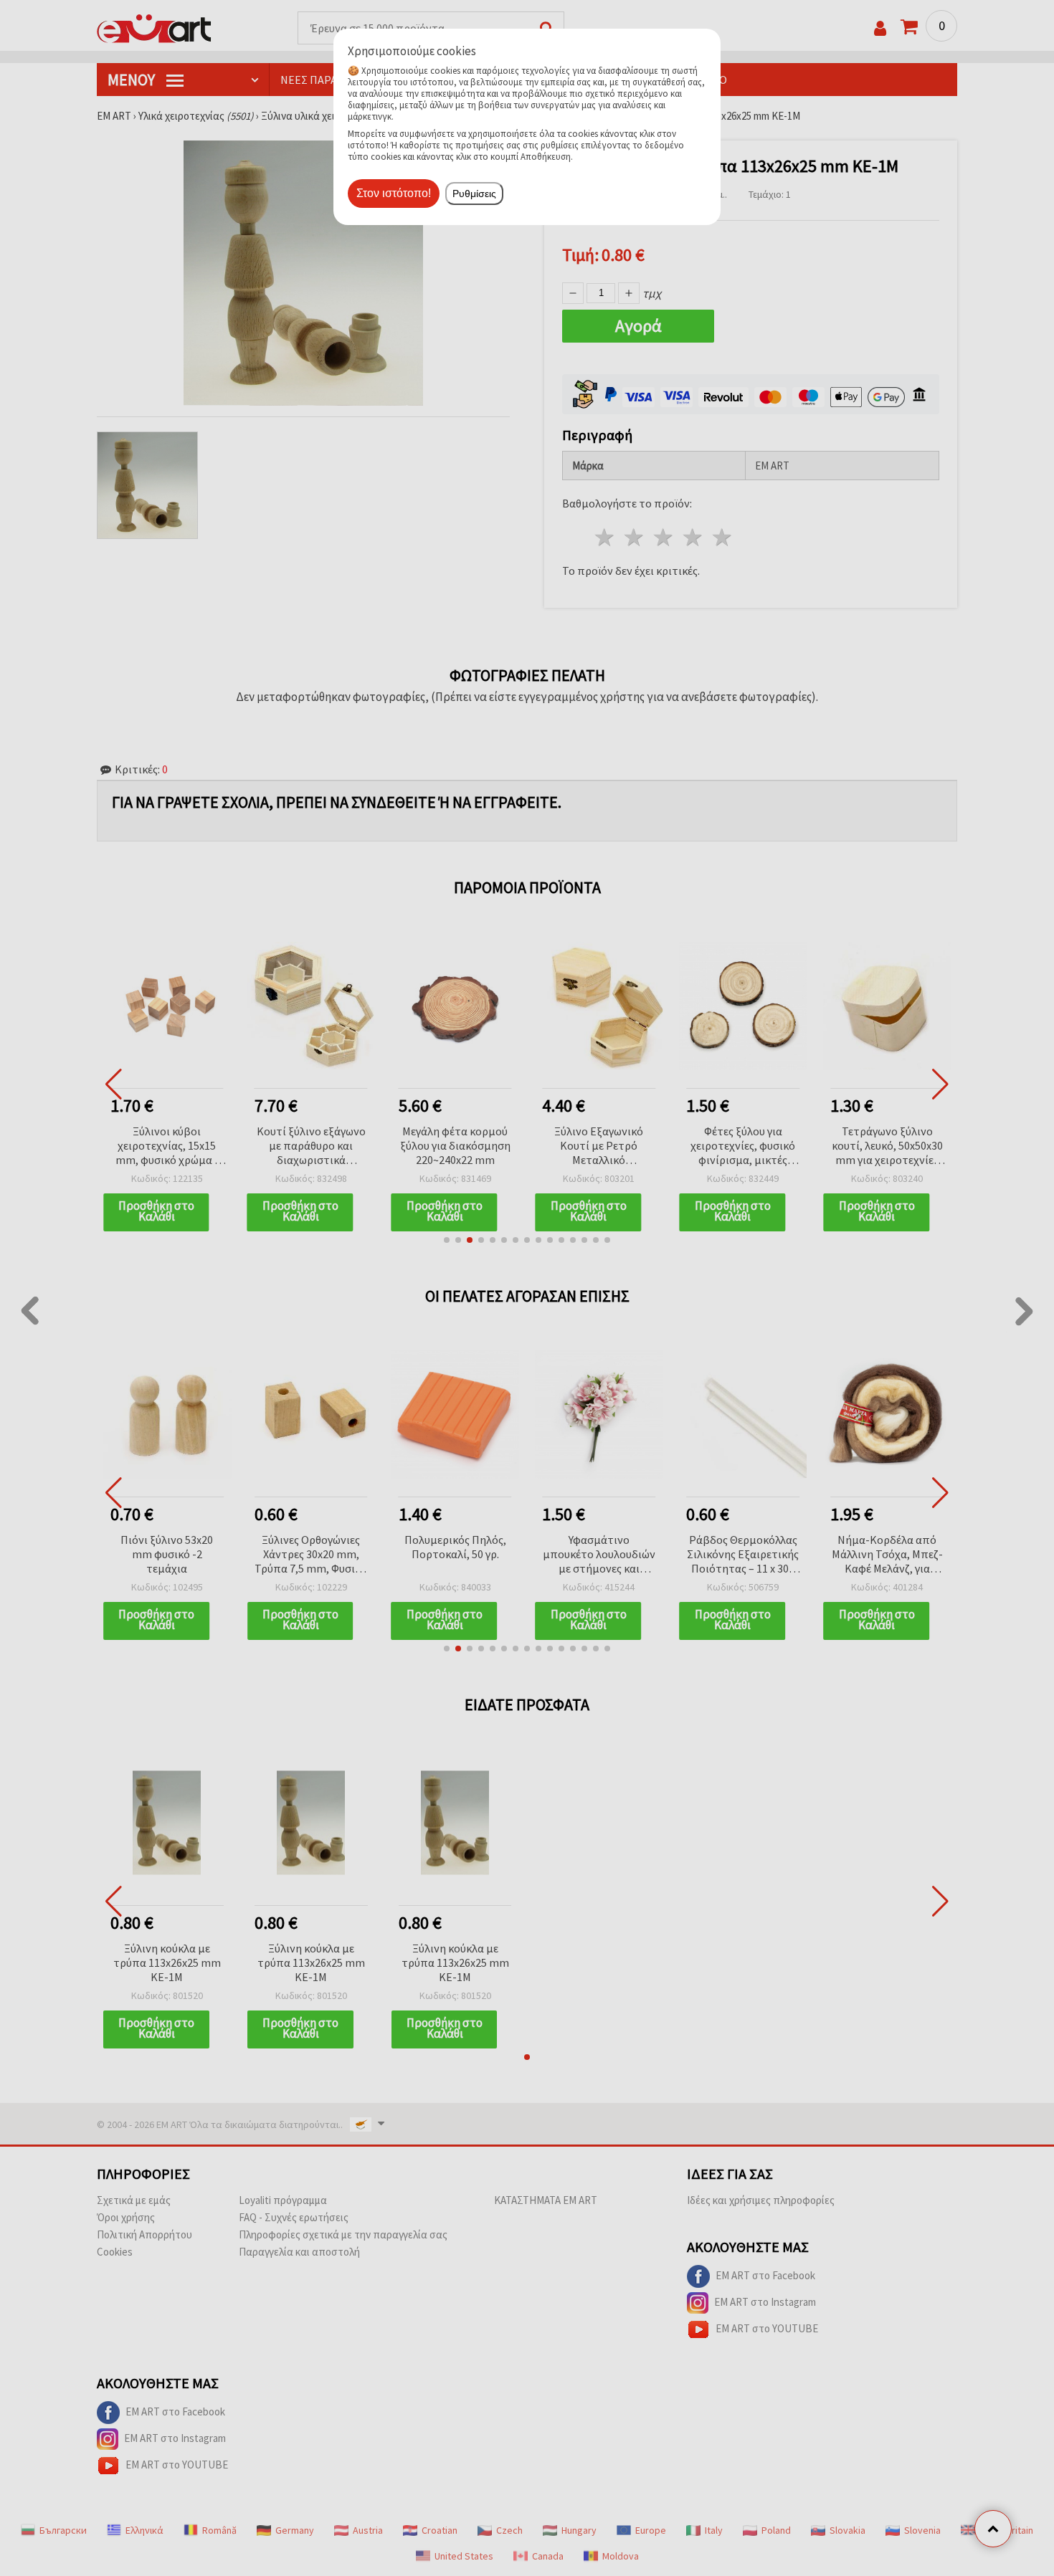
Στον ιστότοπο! (394, 193)
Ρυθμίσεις (474, 194)
